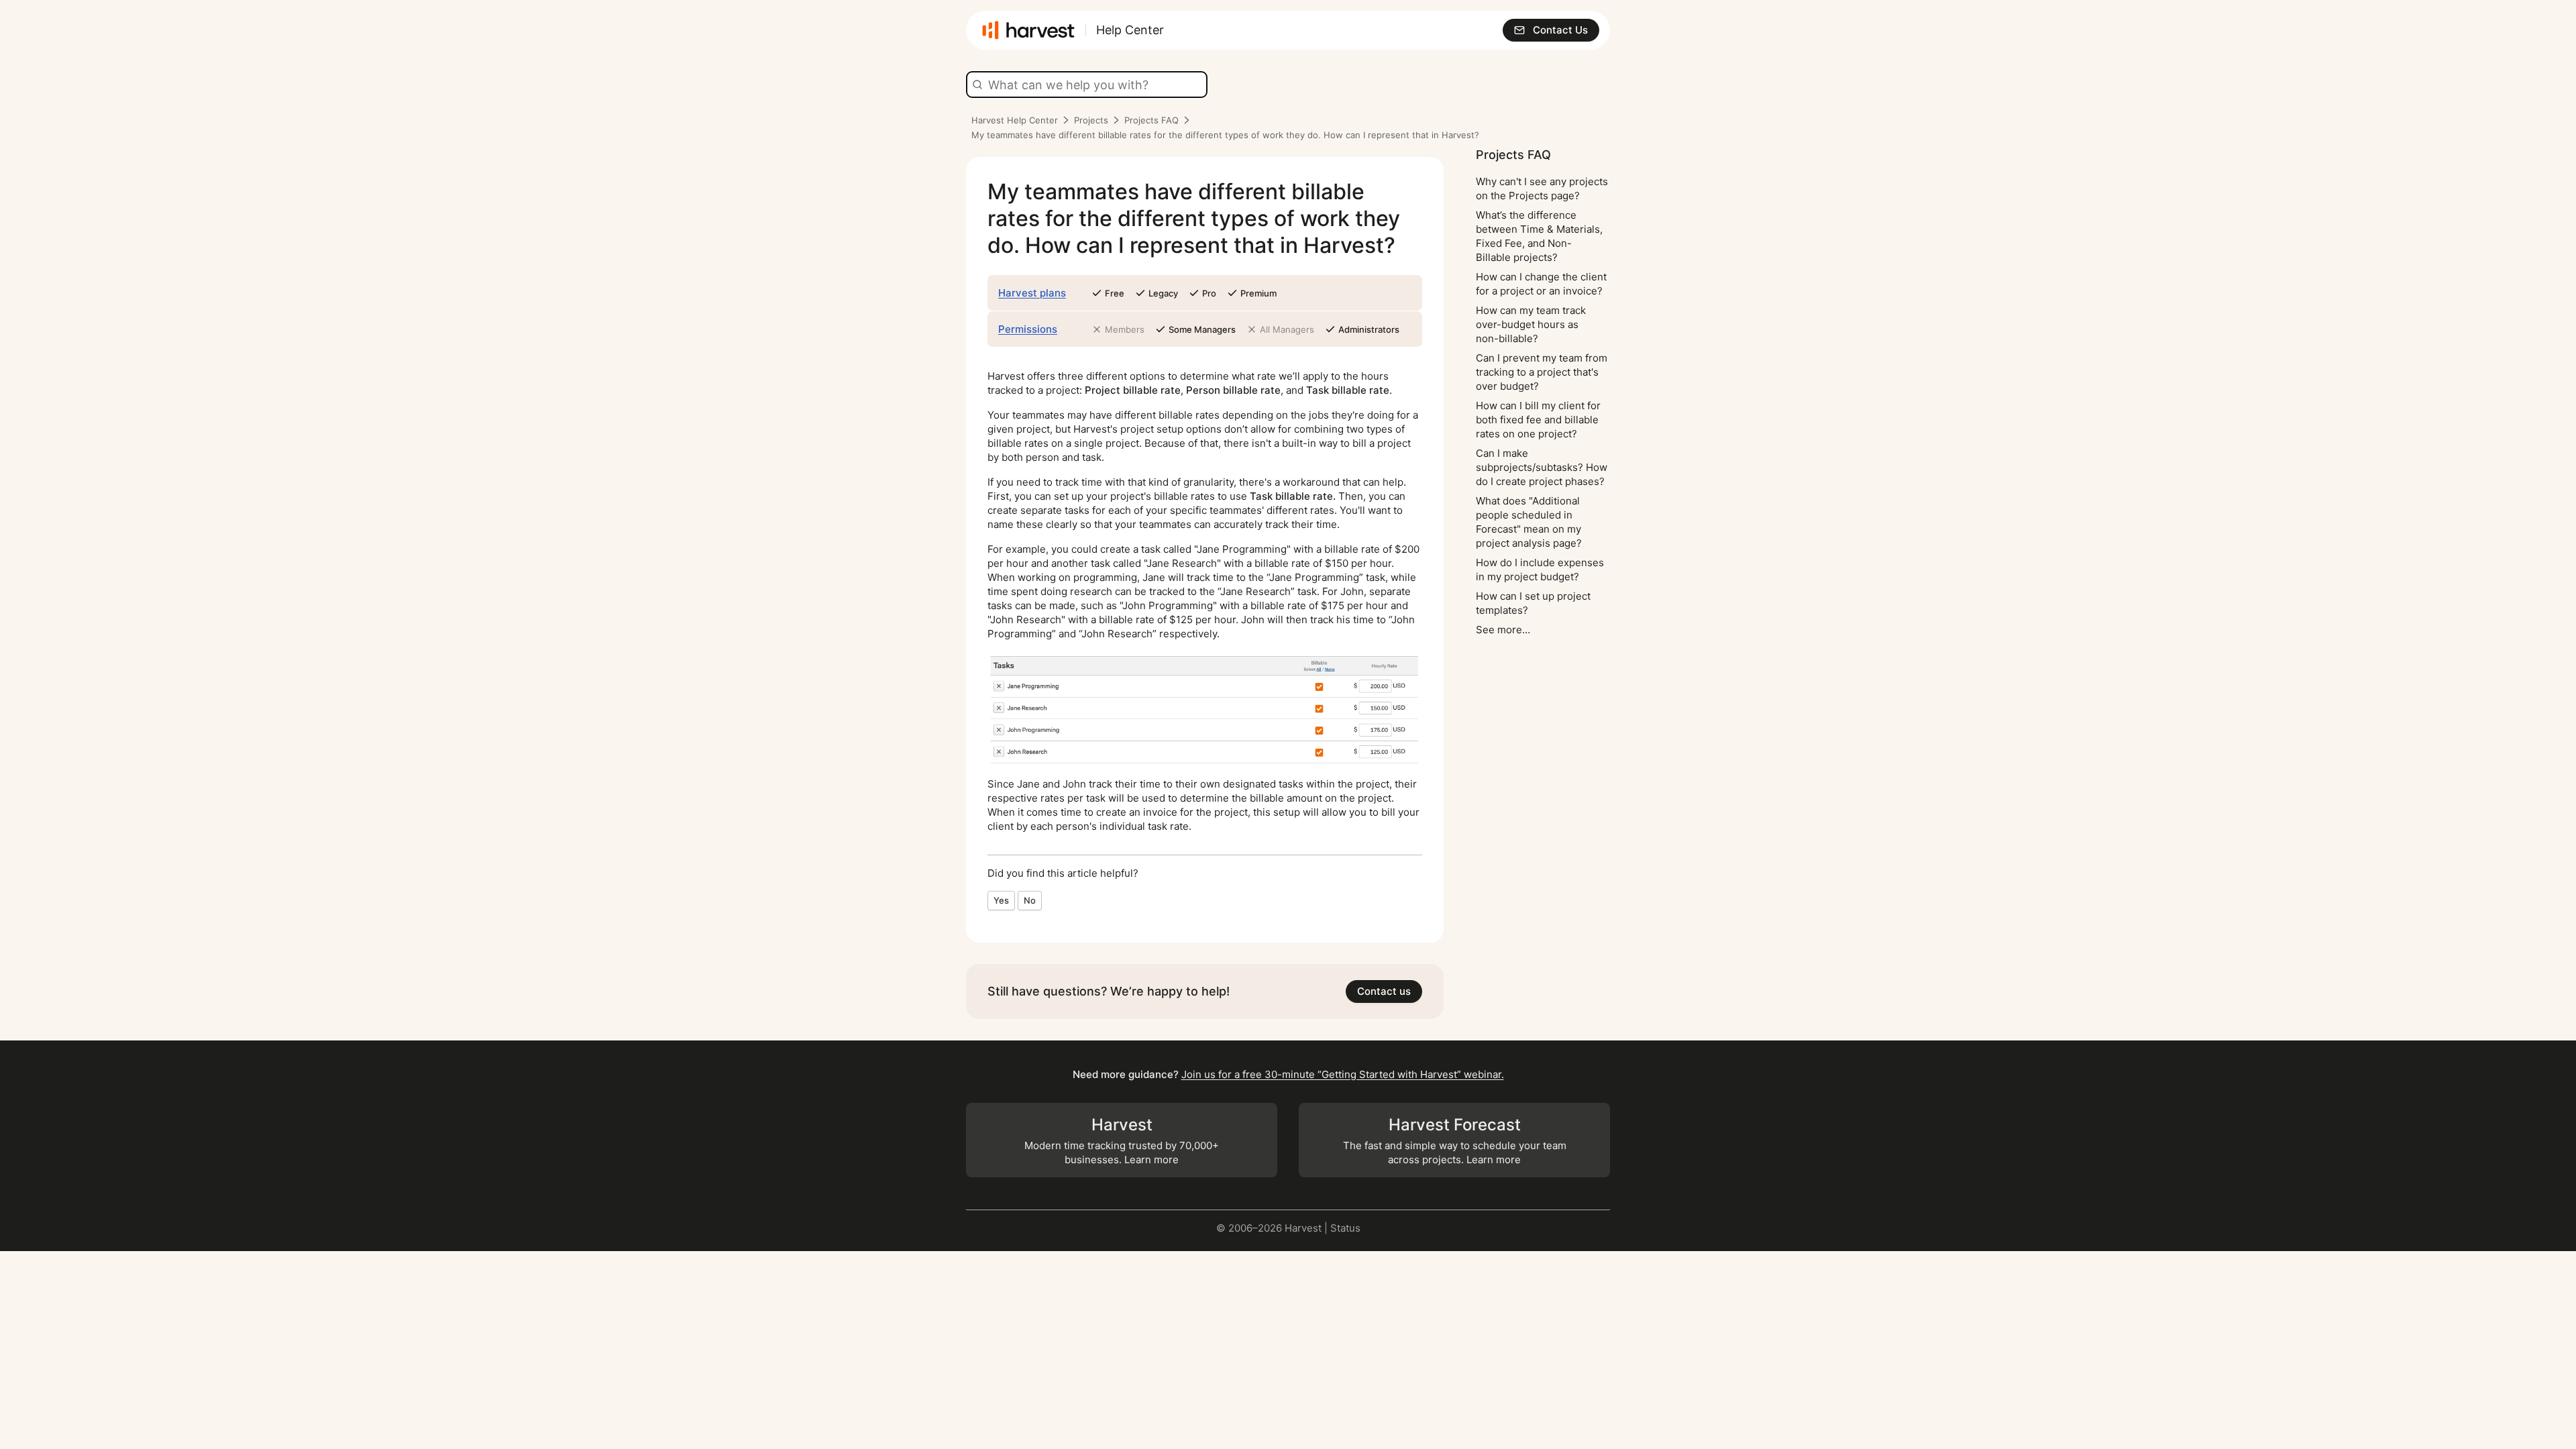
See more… (1503, 630)
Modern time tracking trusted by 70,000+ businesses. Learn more (1122, 1141)
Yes (1001, 900)
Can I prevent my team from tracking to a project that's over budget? (1542, 372)
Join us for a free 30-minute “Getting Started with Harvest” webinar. (1343, 1074)
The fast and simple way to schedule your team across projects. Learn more (1455, 1141)
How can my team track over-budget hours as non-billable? (1531, 324)
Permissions (1028, 329)
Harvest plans (1032, 293)
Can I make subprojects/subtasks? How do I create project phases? (1542, 467)
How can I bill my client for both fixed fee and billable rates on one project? (1538, 420)
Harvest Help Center (1015, 120)
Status (1345, 1228)
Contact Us (1560, 30)
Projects (1091, 120)
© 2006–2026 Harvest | (1273, 1228)
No (1030, 900)
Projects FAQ (1151, 120)
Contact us (1384, 991)
